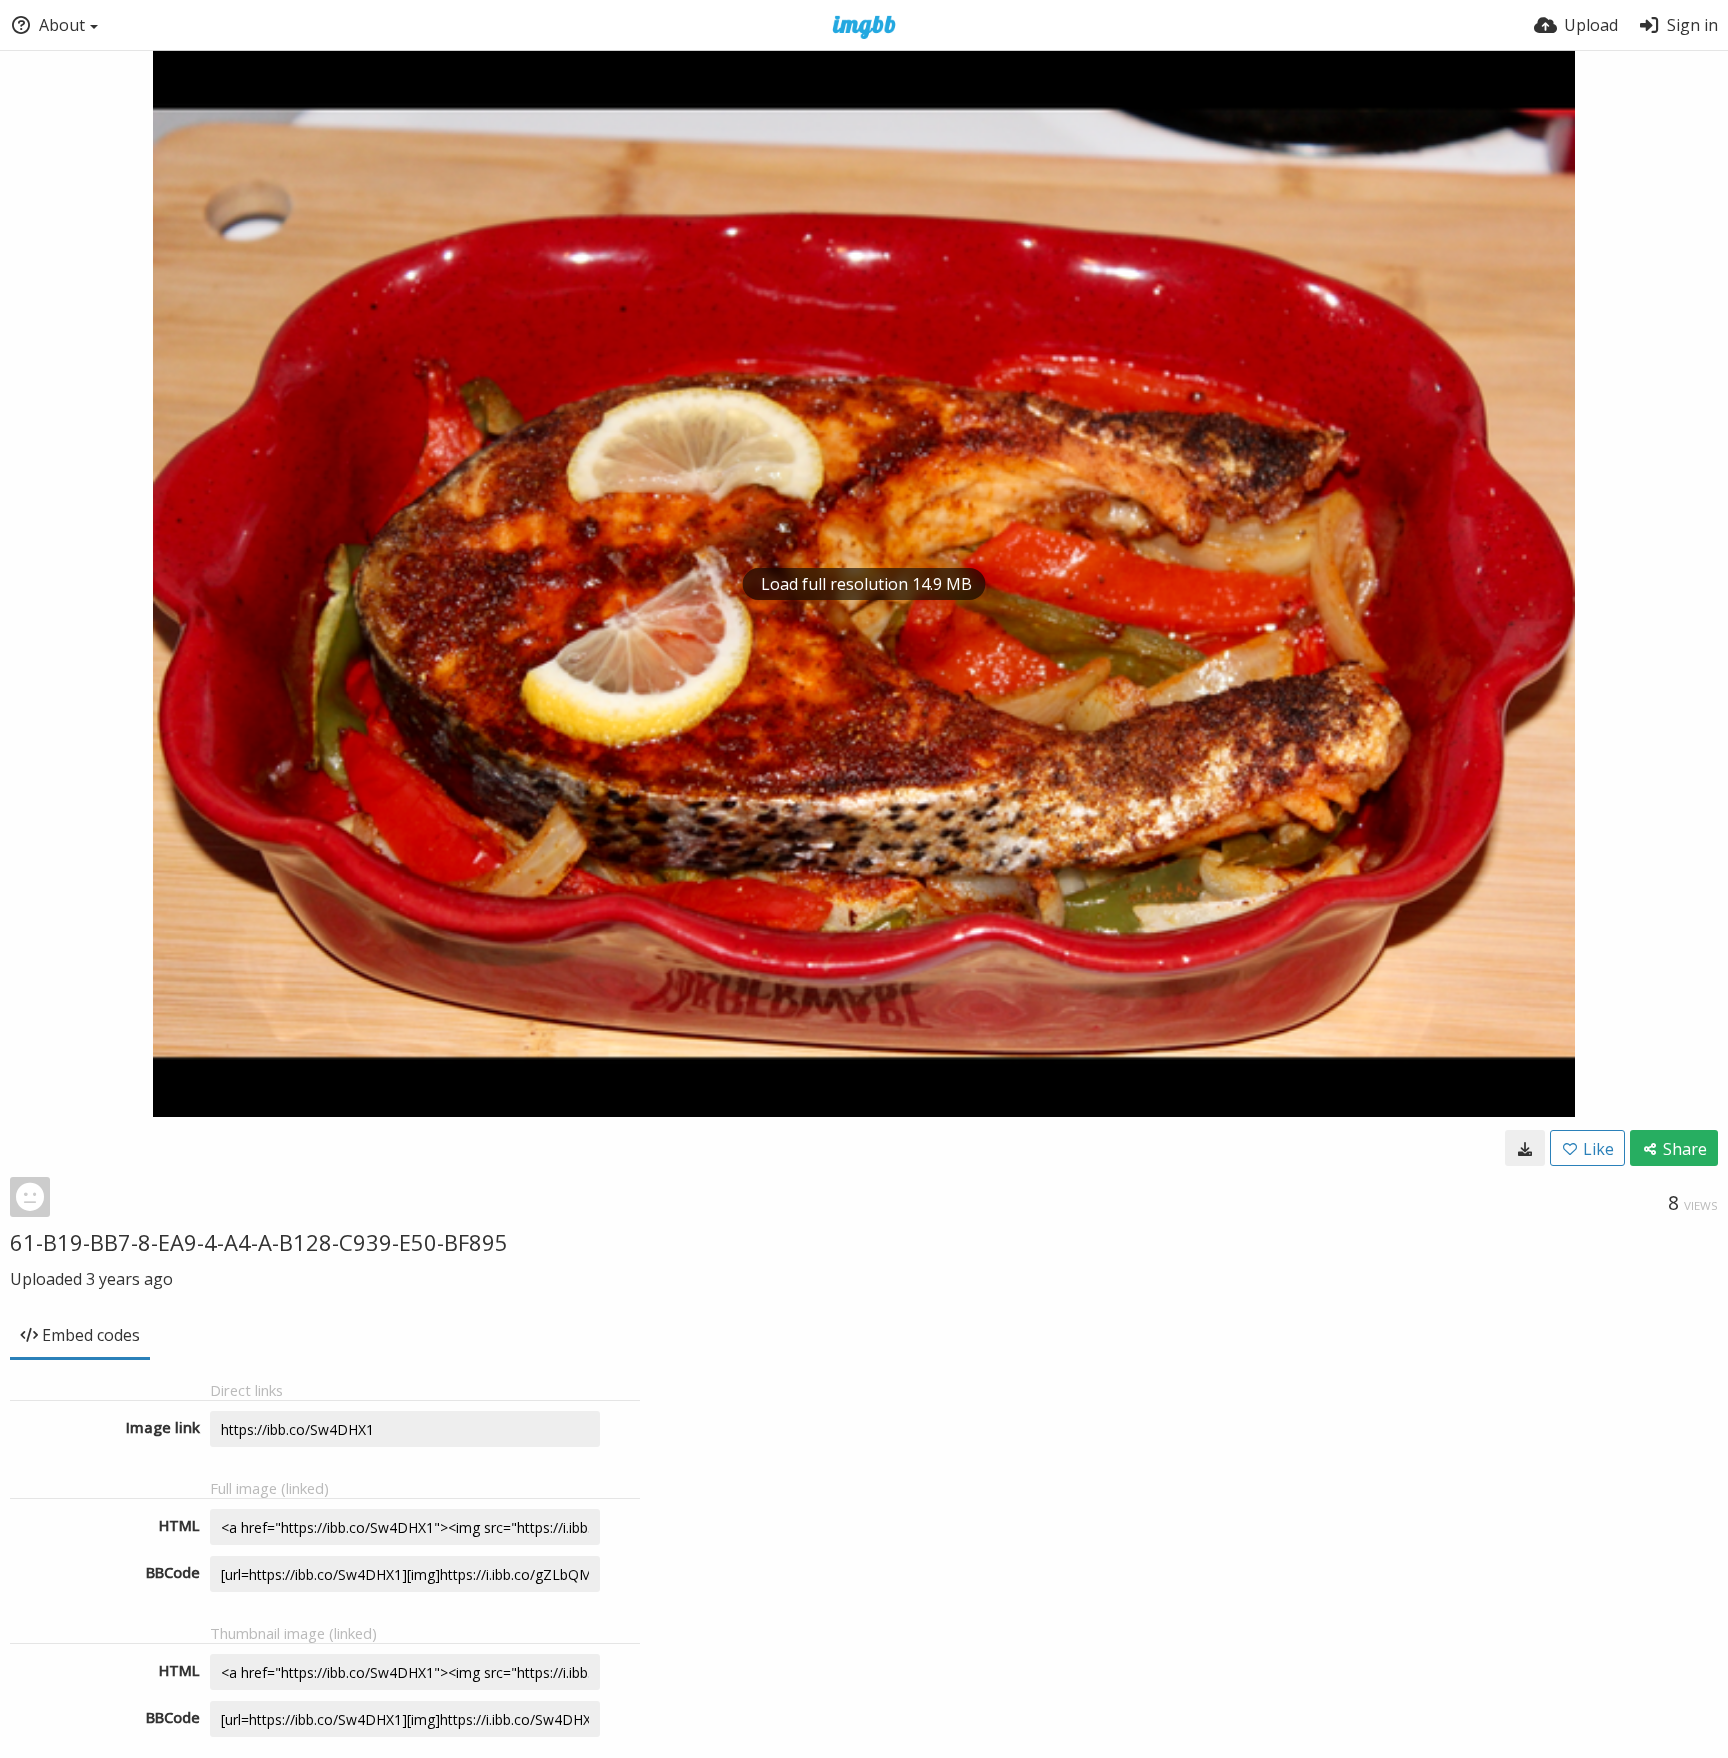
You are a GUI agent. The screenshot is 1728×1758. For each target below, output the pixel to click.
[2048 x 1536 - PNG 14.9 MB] (1525, 1148)
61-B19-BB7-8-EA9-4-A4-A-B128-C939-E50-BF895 (259, 1242)
